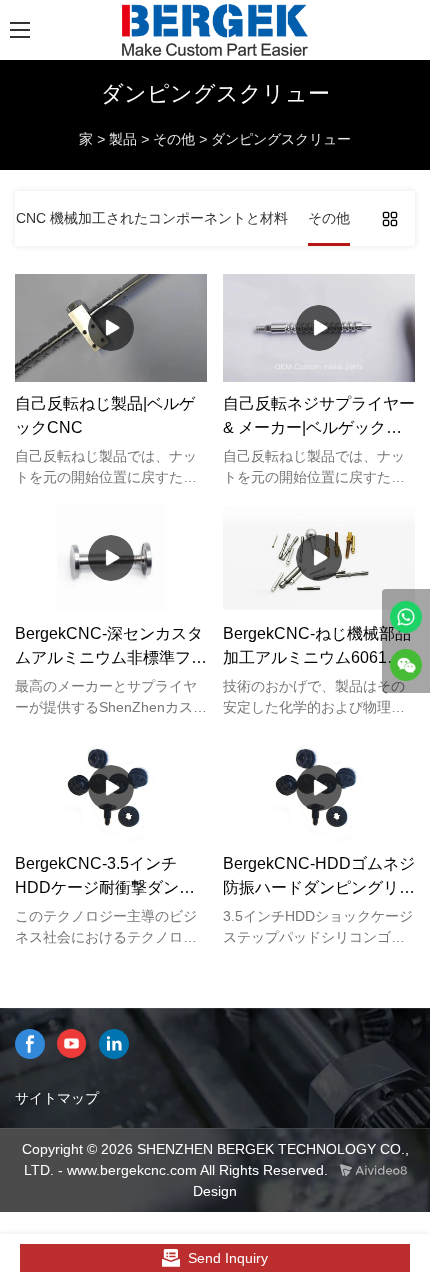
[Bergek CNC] (406, 617)
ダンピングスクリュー (281, 139)
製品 (123, 139)
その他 (174, 139)
